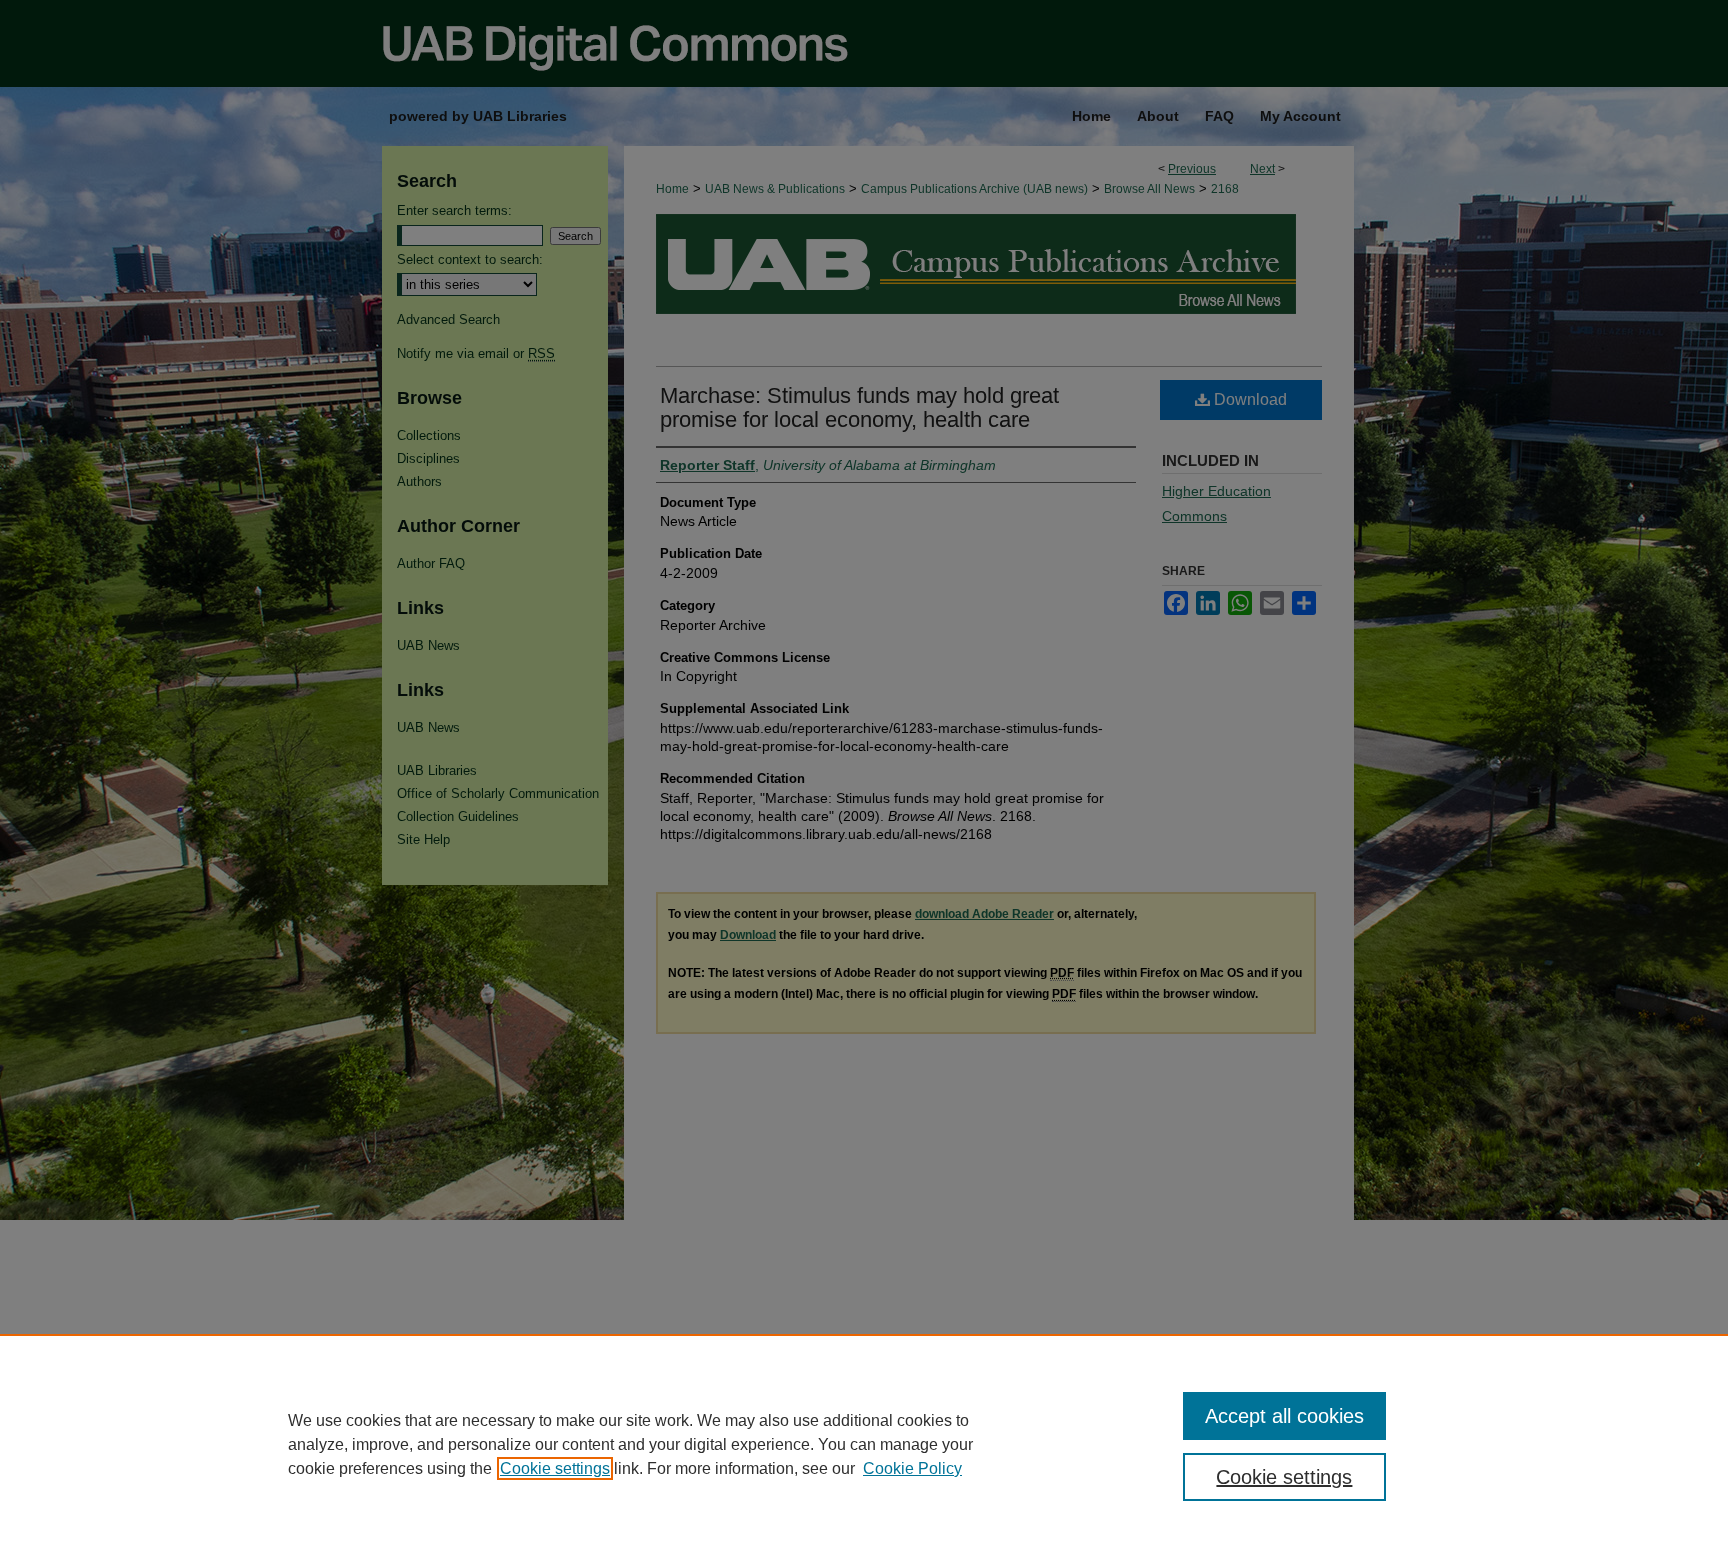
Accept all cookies (1284, 1416)
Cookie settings (555, 1468)
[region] (864, 1444)
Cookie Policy (912, 1468)
